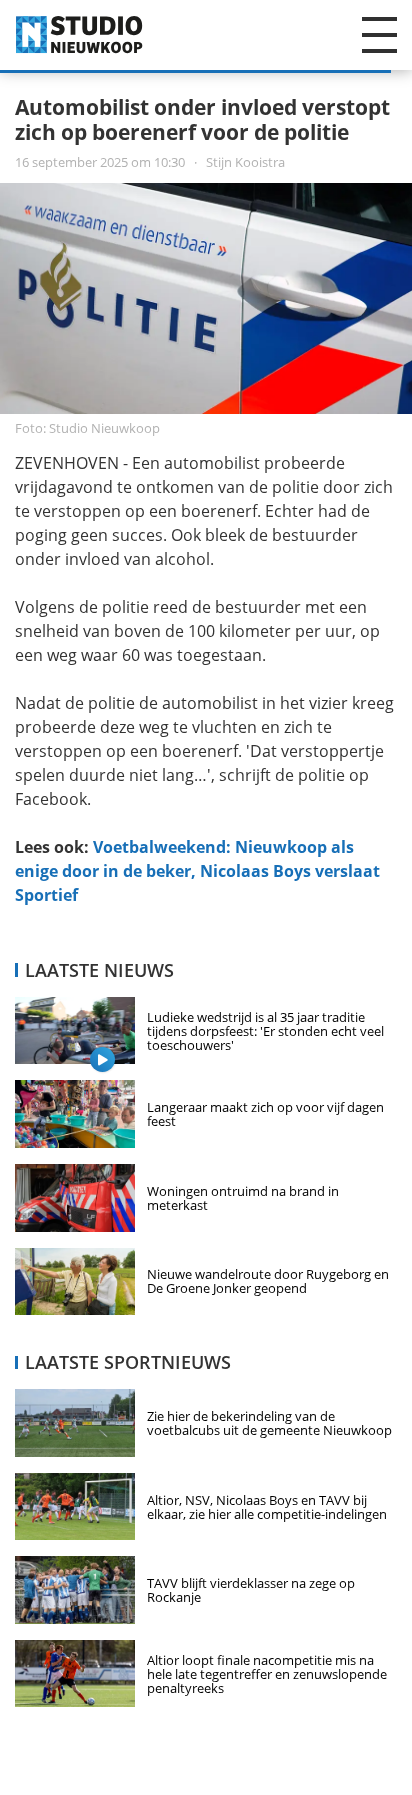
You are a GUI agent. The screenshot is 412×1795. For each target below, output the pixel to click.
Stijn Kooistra (150, 162)
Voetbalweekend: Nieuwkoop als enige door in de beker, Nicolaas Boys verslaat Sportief (197, 871)
